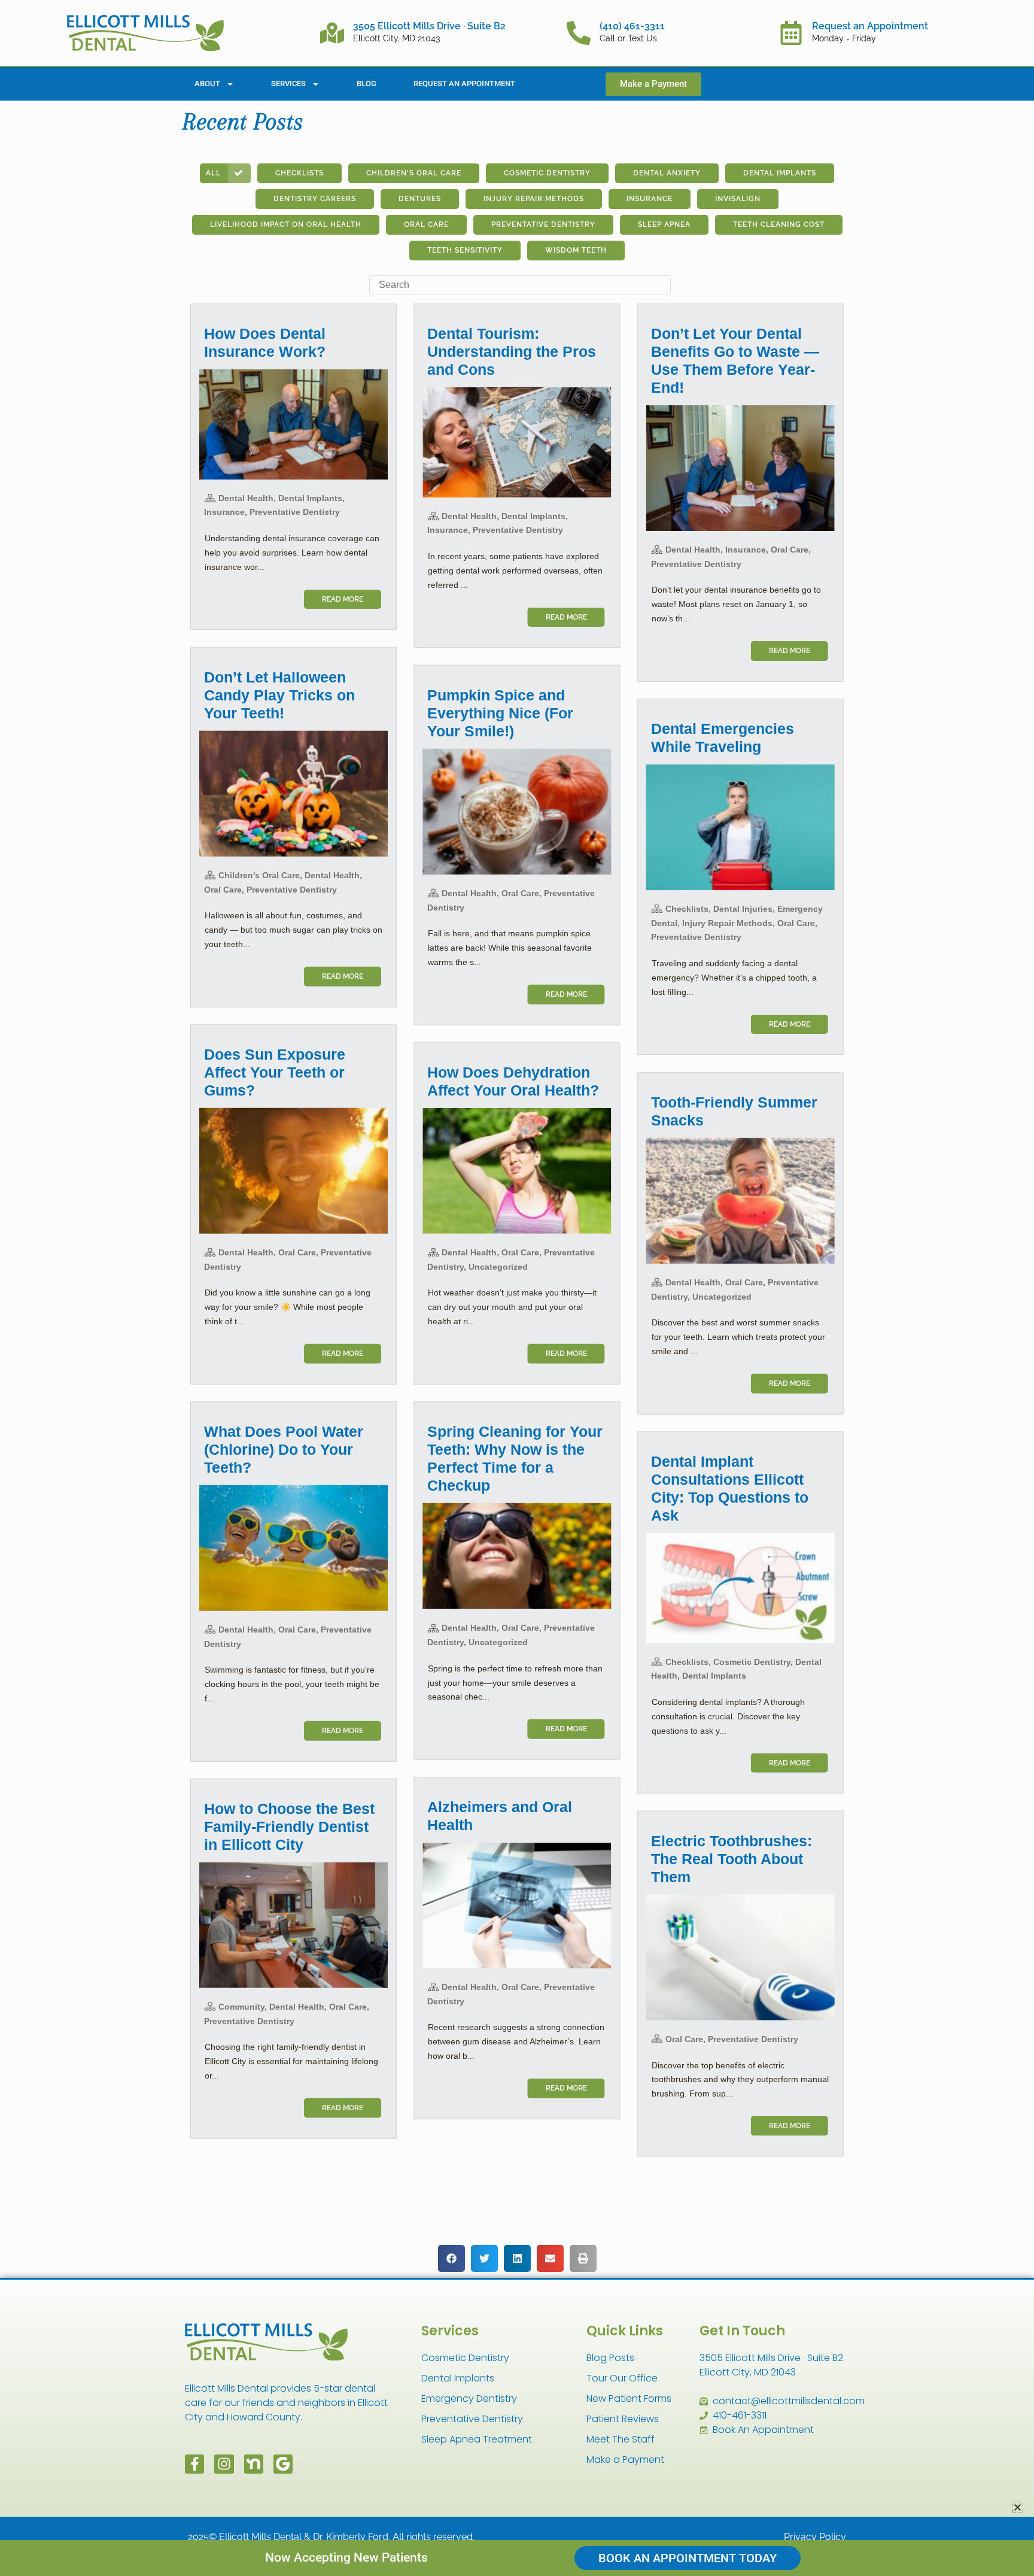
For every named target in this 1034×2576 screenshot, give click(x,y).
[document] (517, 1288)
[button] (1018, 2507)
